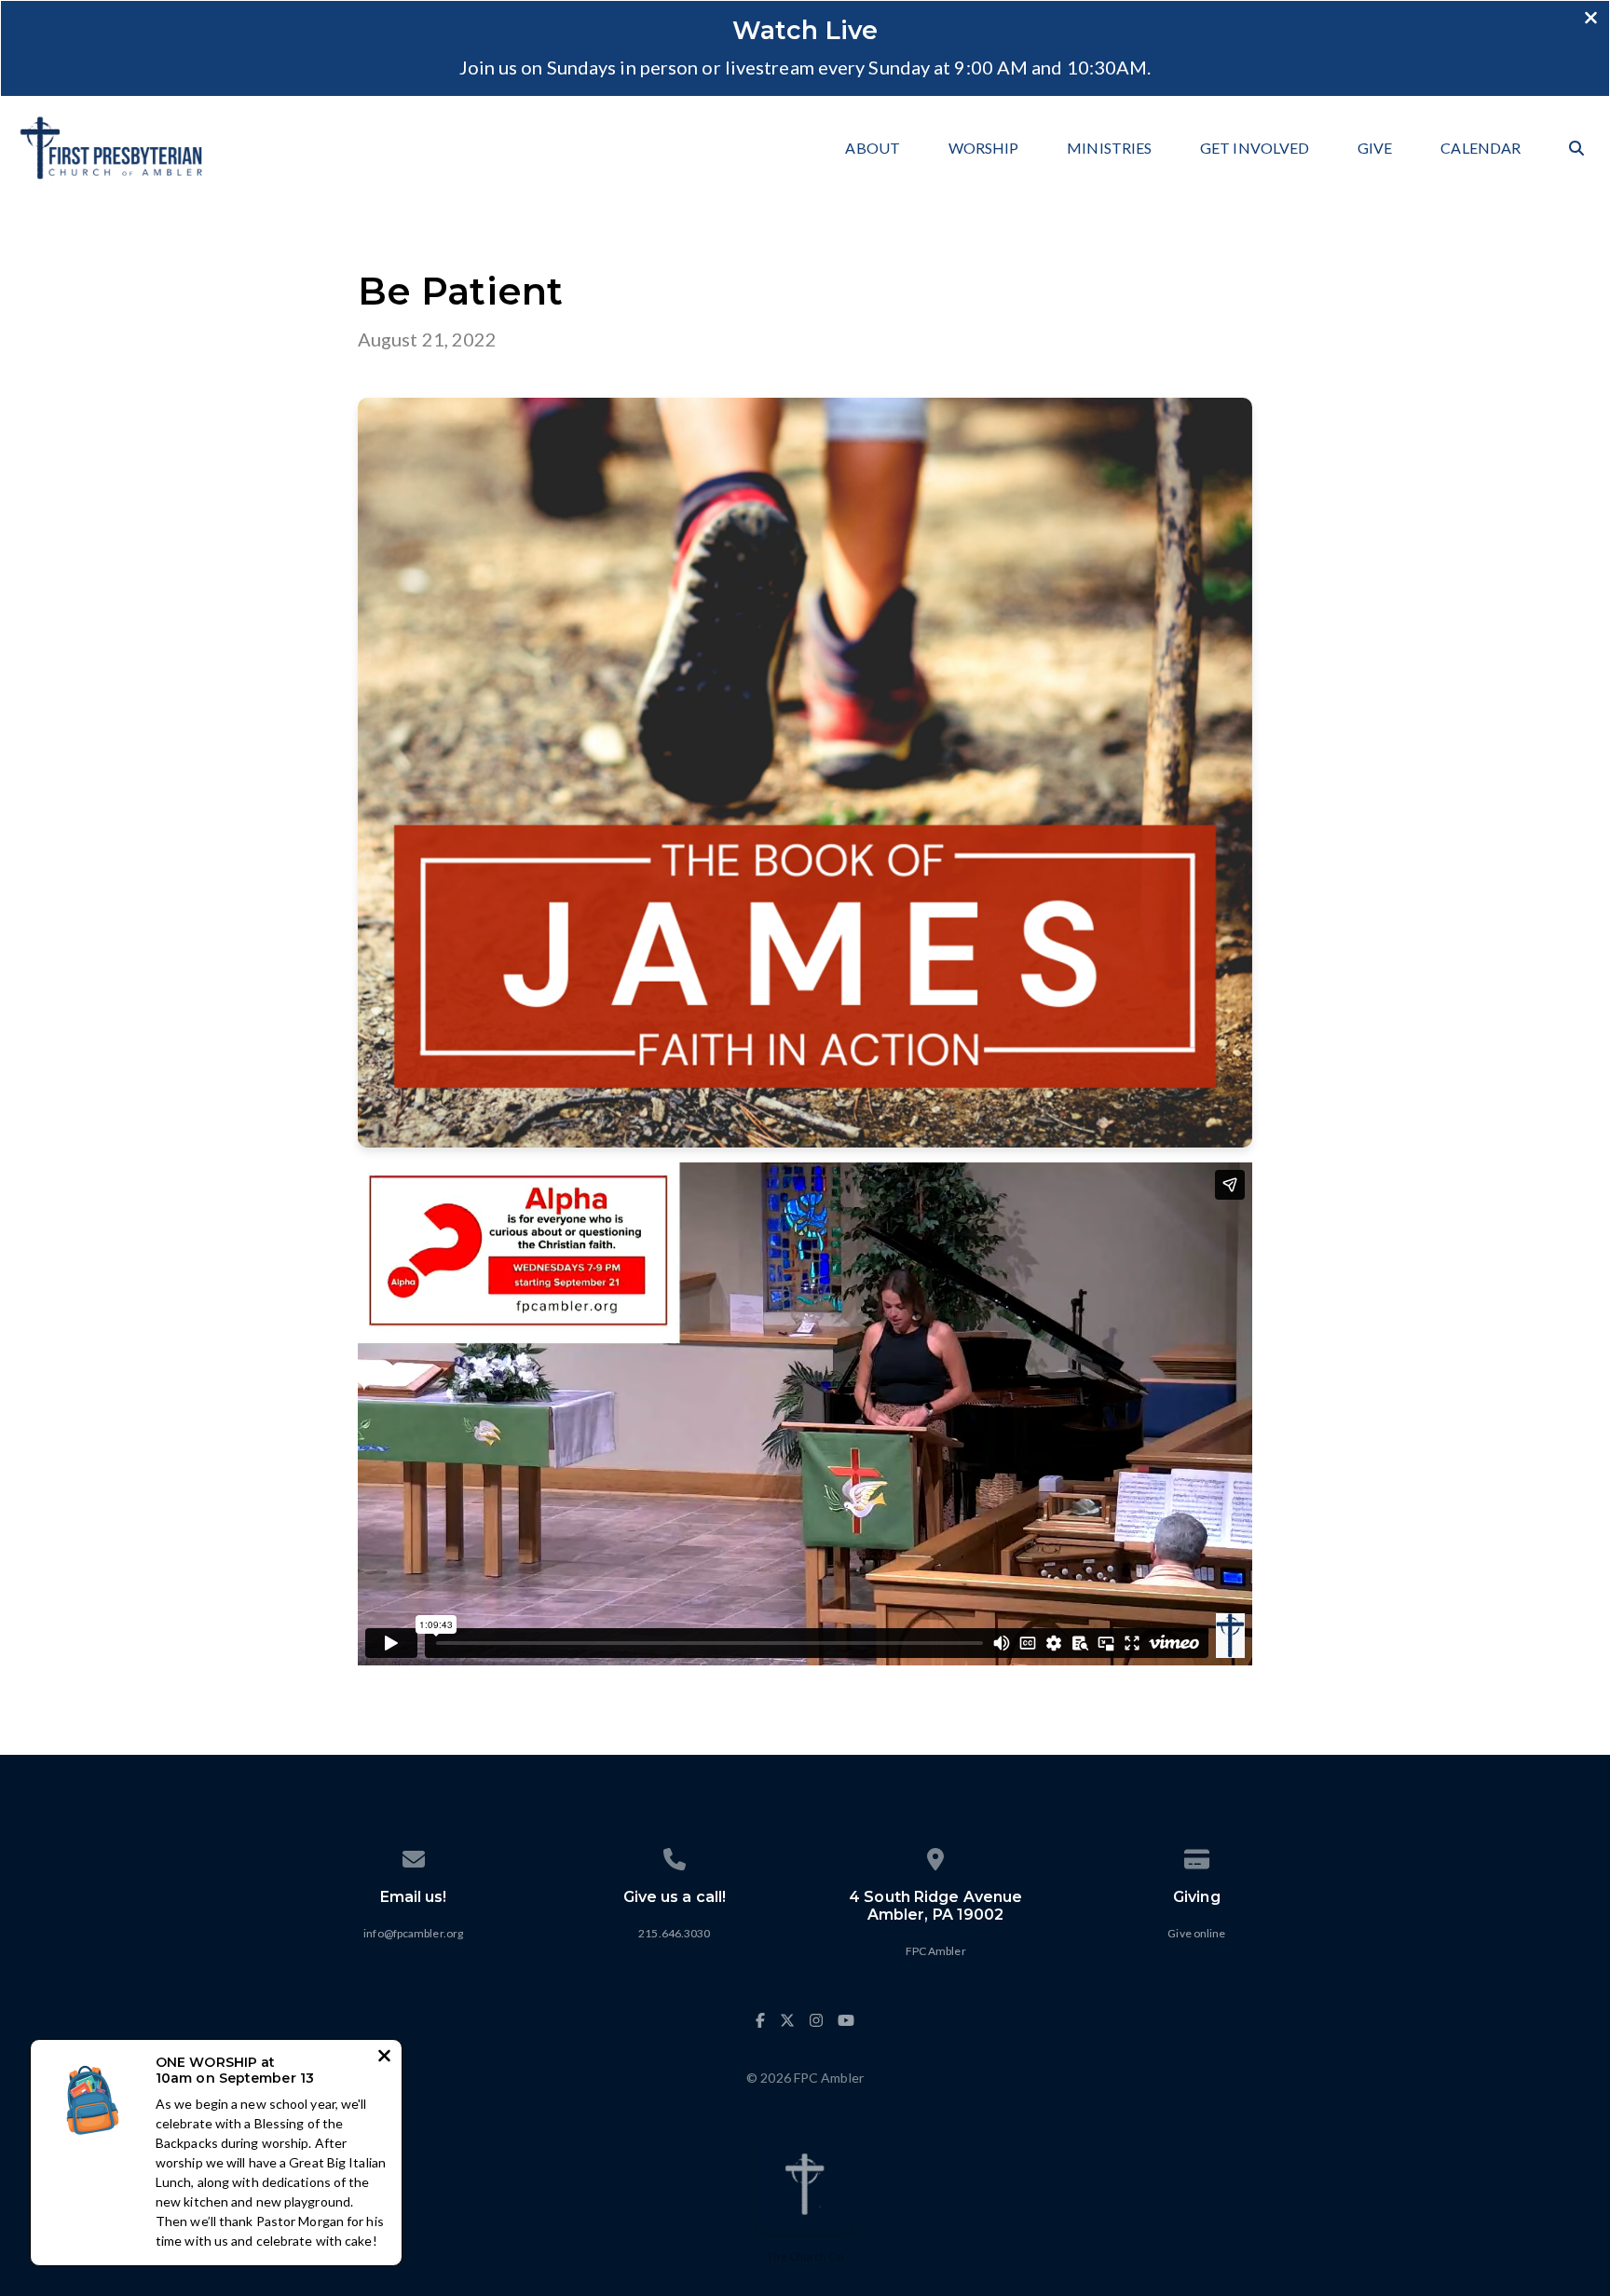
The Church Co (805, 2256)
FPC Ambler (936, 1951)
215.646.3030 (674, 1933)
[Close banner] (1591, 20)
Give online (1196, 1933)
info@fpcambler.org (413, 1933)
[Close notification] (384, 2058)
